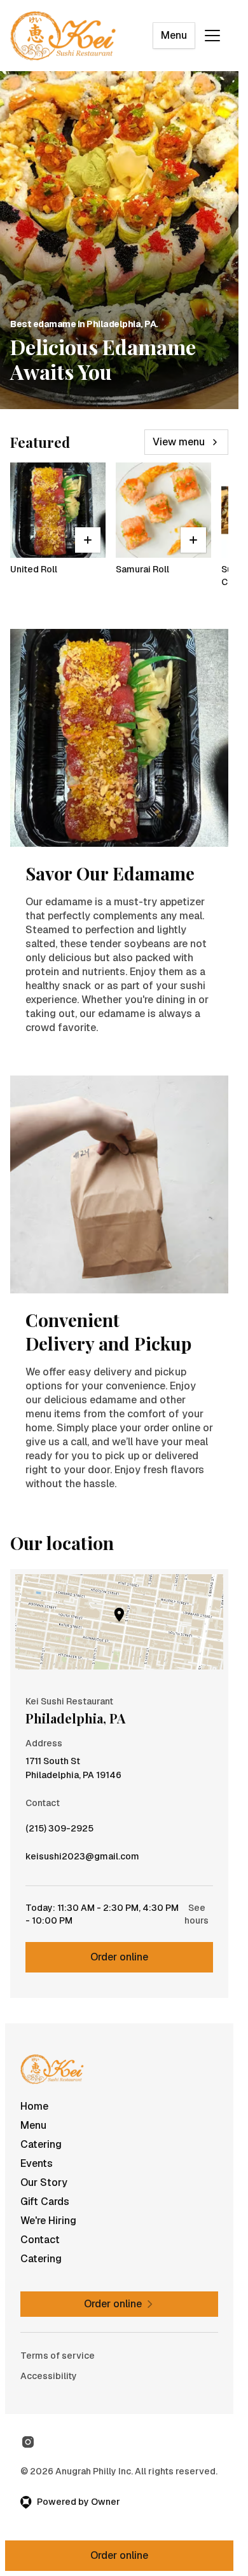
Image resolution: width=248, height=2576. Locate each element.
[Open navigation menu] (212, 36)
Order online (119, 1957)
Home (34, 2106)
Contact (40, 2240)
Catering (41, 2144)
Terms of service (58, 2356)
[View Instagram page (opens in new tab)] (28, 2442)
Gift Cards (45, 2202)
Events (37, 2163)
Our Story (44, 2182)
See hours (196, 1914)
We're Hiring (48, 2221)
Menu (174, 35)
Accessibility (49, 2376)
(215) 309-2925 (59, 1831)
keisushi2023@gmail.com (82, 1859)
